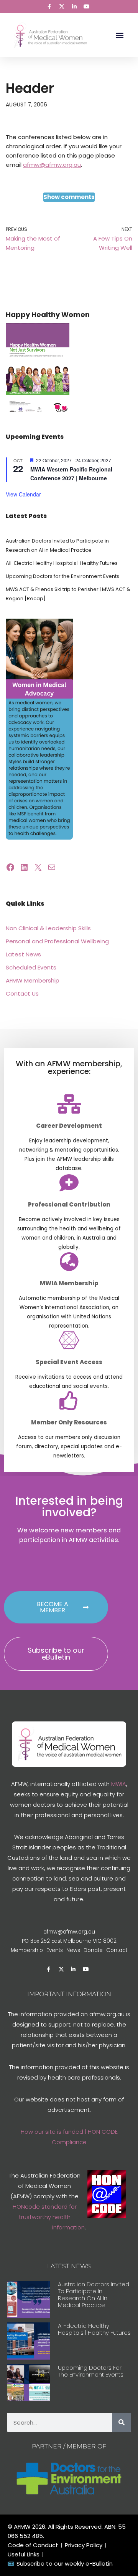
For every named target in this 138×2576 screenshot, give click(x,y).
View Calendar (23, 494)
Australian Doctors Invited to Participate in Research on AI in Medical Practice (94, 2295)
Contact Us (22, 993)
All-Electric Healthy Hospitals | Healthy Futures (62, 563)
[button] (119, 35)
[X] (38, 867)
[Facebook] (10, 867)
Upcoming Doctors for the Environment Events (62, 576)
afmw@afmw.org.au (52, 165)
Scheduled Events (31, 967)
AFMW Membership (33, 980)
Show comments (69, 197)
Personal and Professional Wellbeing (57, 941)
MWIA (119, 1784)
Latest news (69, 2266)
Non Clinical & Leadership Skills (48, 928)
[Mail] (52, 867)
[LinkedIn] (24, 867)
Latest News (23, 954)
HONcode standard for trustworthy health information (49, 2217)
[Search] (122, 2422)
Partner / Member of (69, 2446)
